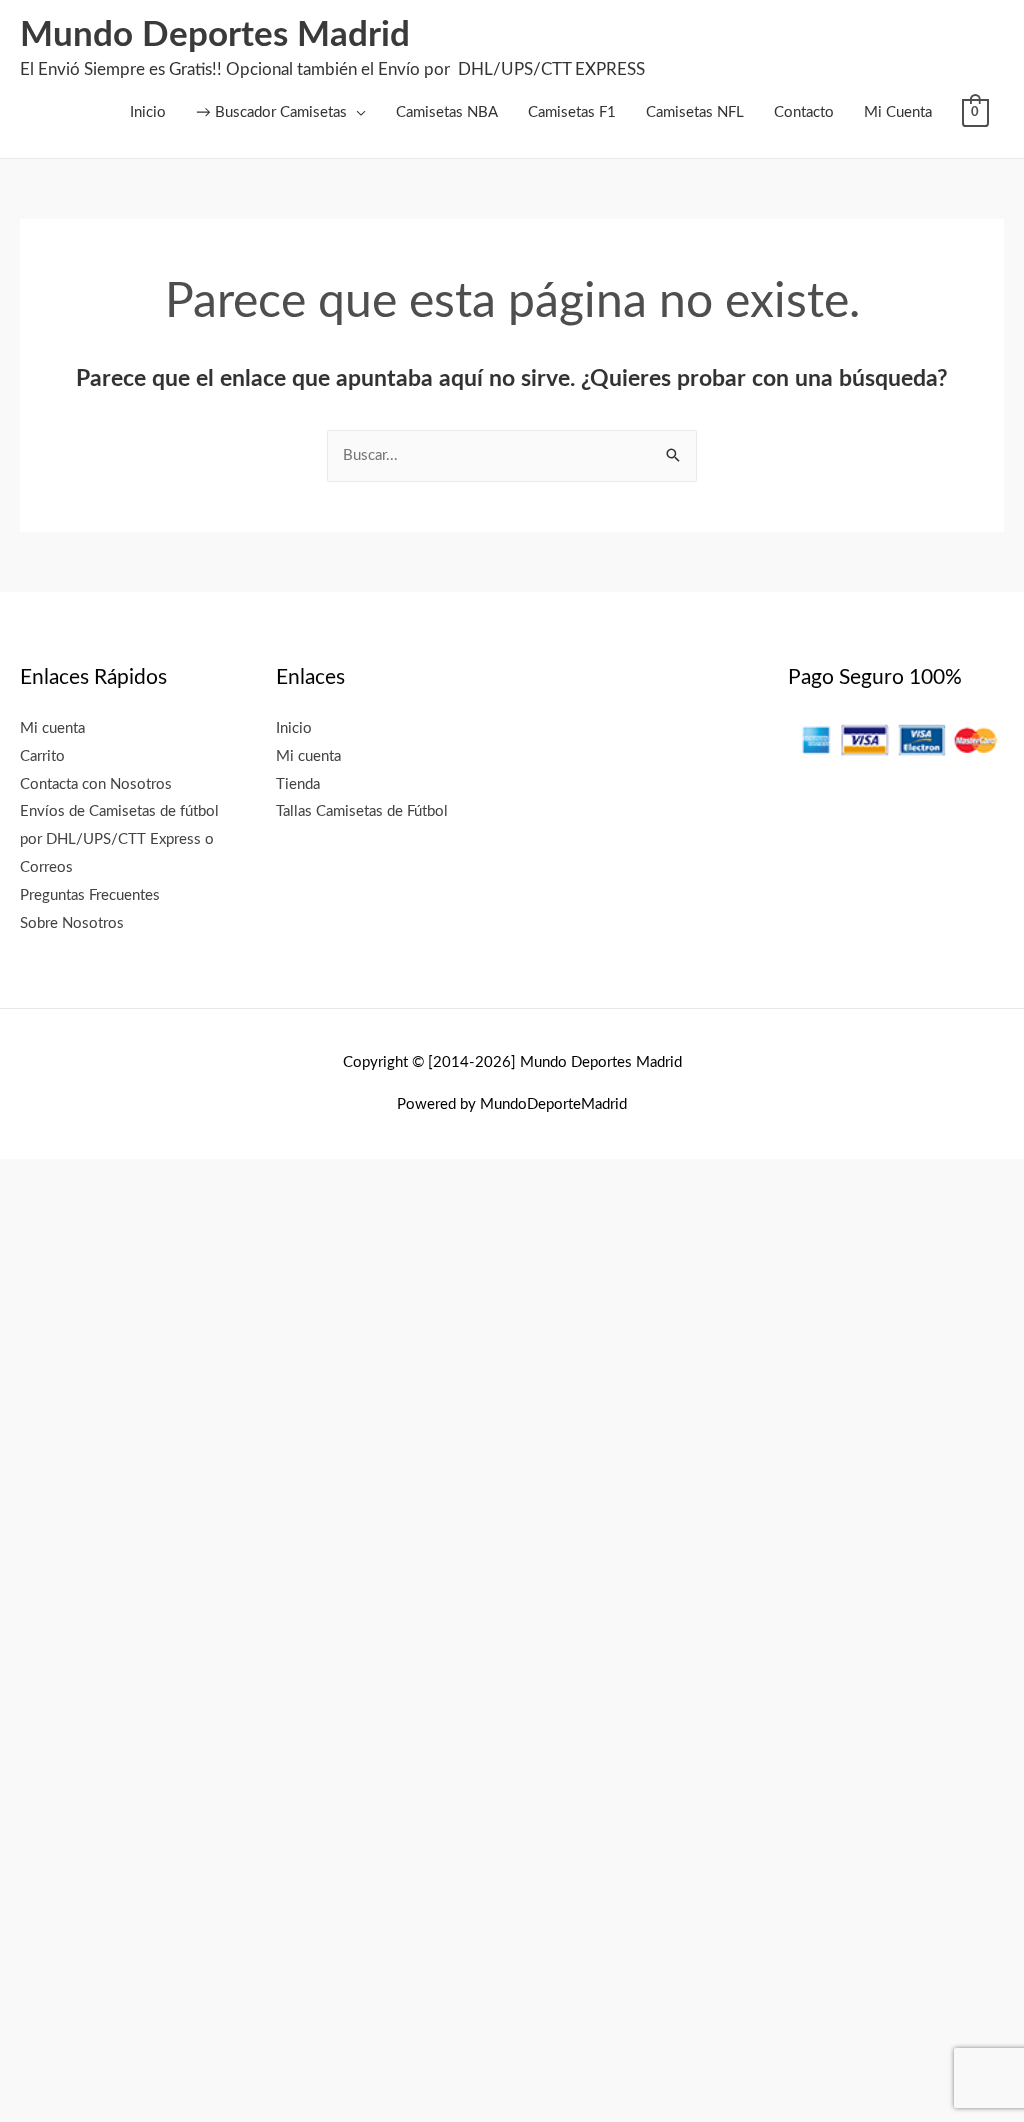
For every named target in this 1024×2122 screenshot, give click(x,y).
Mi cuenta (52, 728)
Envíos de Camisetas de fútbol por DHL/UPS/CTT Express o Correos (119, 839)
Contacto (804, 112)
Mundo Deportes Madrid (215, 35)
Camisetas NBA (447, 112)
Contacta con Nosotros (96, 784)
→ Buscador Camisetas (271, 112)
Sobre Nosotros (72, 923)
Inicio (148, 112)
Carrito (42, 756)
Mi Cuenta (898, 112)
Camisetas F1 (572, 112)
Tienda (298, 784)
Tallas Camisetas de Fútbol (362, 811)
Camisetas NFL (695, 112)
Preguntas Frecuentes (90, 895)
